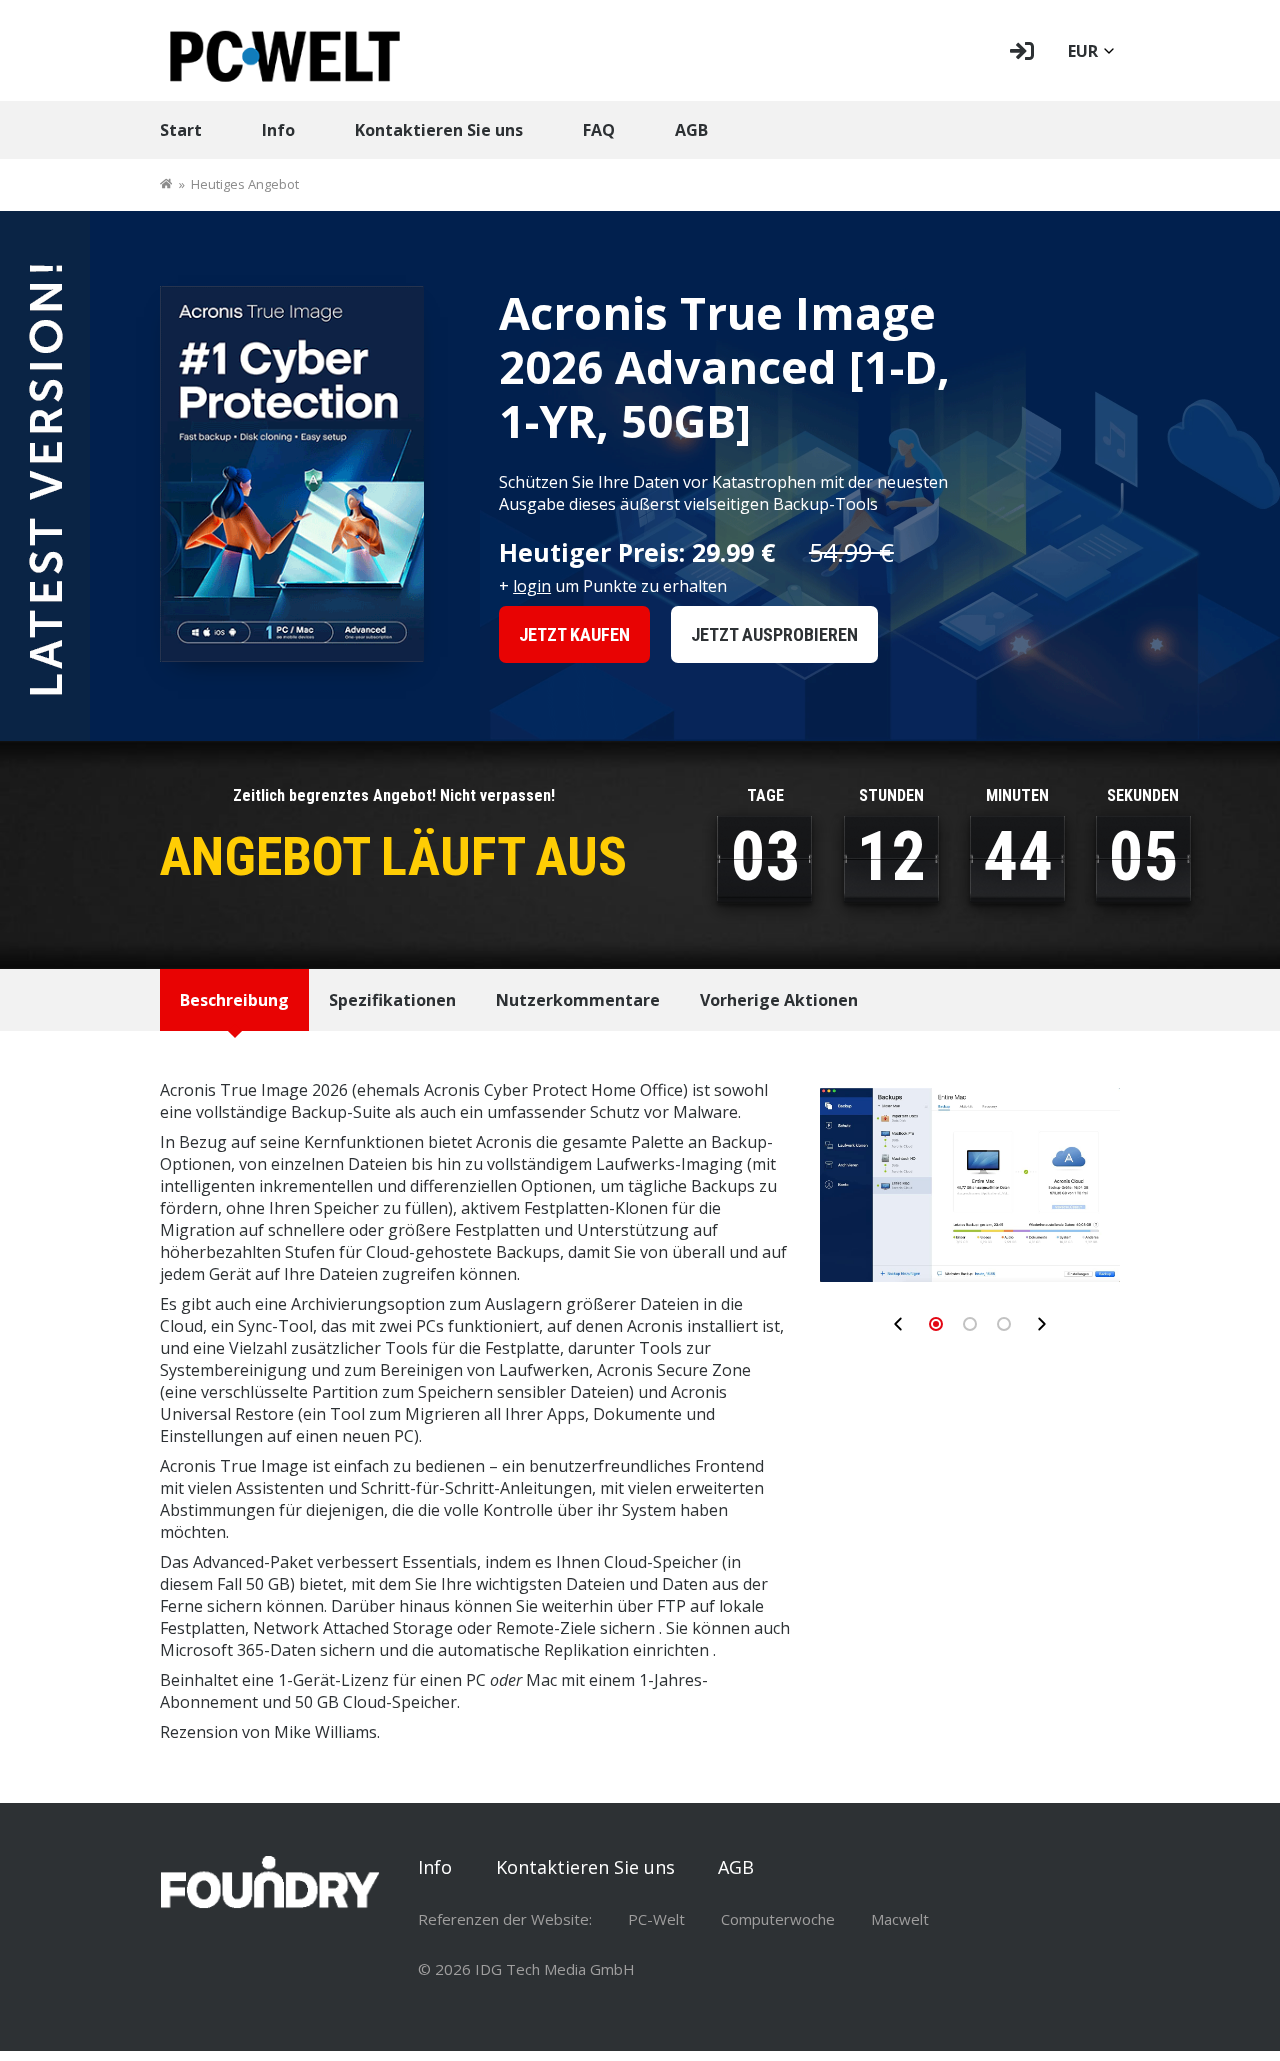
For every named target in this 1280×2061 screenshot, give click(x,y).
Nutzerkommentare (578, 1000)
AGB (691, 130)
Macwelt (900, 1919)
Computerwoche (778, 1919)
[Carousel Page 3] (1004, 1324)
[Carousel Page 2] (970, 1324)
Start (181, 130)
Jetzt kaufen (574, 634)
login (532, 586)
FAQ (599, 130)
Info (278, 130)
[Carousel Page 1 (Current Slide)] (936, 1324)
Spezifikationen (392, 1000)
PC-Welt (656, 1919)
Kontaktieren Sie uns (439, 130)
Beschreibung (234, 1000)
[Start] (166, 184)
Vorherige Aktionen (779, 1000)
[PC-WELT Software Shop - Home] (285, 50)
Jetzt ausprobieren (774, 634)
